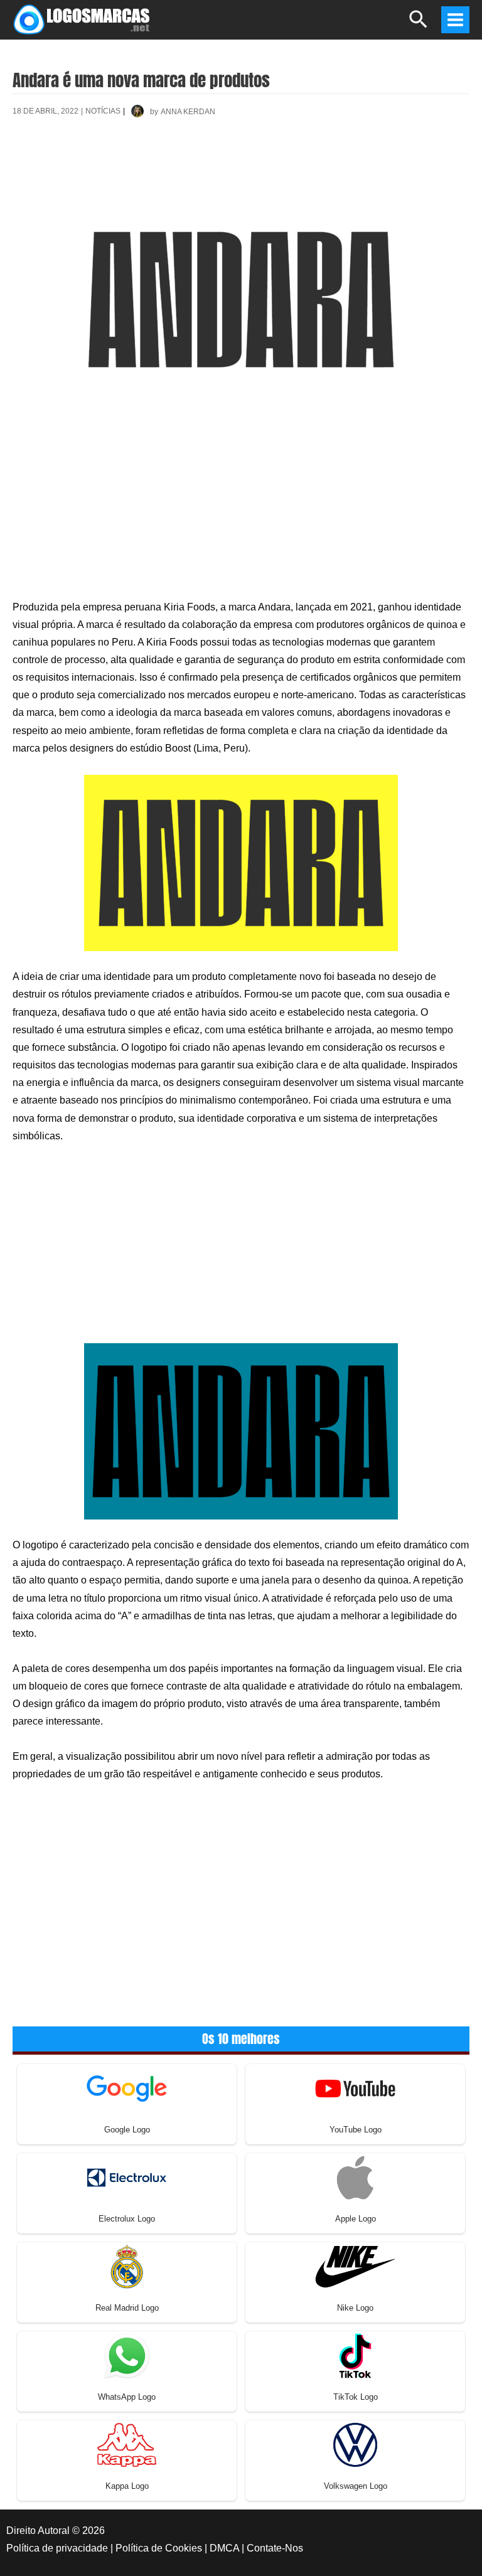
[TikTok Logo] (355, 2355)
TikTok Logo (356, 2397)
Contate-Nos (275, 2548)
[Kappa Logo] (127, 2444)
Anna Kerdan (188, 112)
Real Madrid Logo (127, 2308)
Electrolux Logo (127, 2219)
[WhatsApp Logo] (127, 2355)
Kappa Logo (127, 2486)
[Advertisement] (241, 173)
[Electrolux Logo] (127, 2177)
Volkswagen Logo (356, 2486)
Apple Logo (356, 2219)
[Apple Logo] (355, 2177)
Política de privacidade (57, 2548)
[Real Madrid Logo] (127, 2266)
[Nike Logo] (355, 2266)
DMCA (224, 2548)
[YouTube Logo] (355, 2088)
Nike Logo (355, 2308)
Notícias (103, 111)
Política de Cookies (159, 2548)
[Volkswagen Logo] (355, 2444)
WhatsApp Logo (127, 2397)
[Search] (419, 25)
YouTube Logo (356, 2130)
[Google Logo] (127, 2088)
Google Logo (127, 2130)
